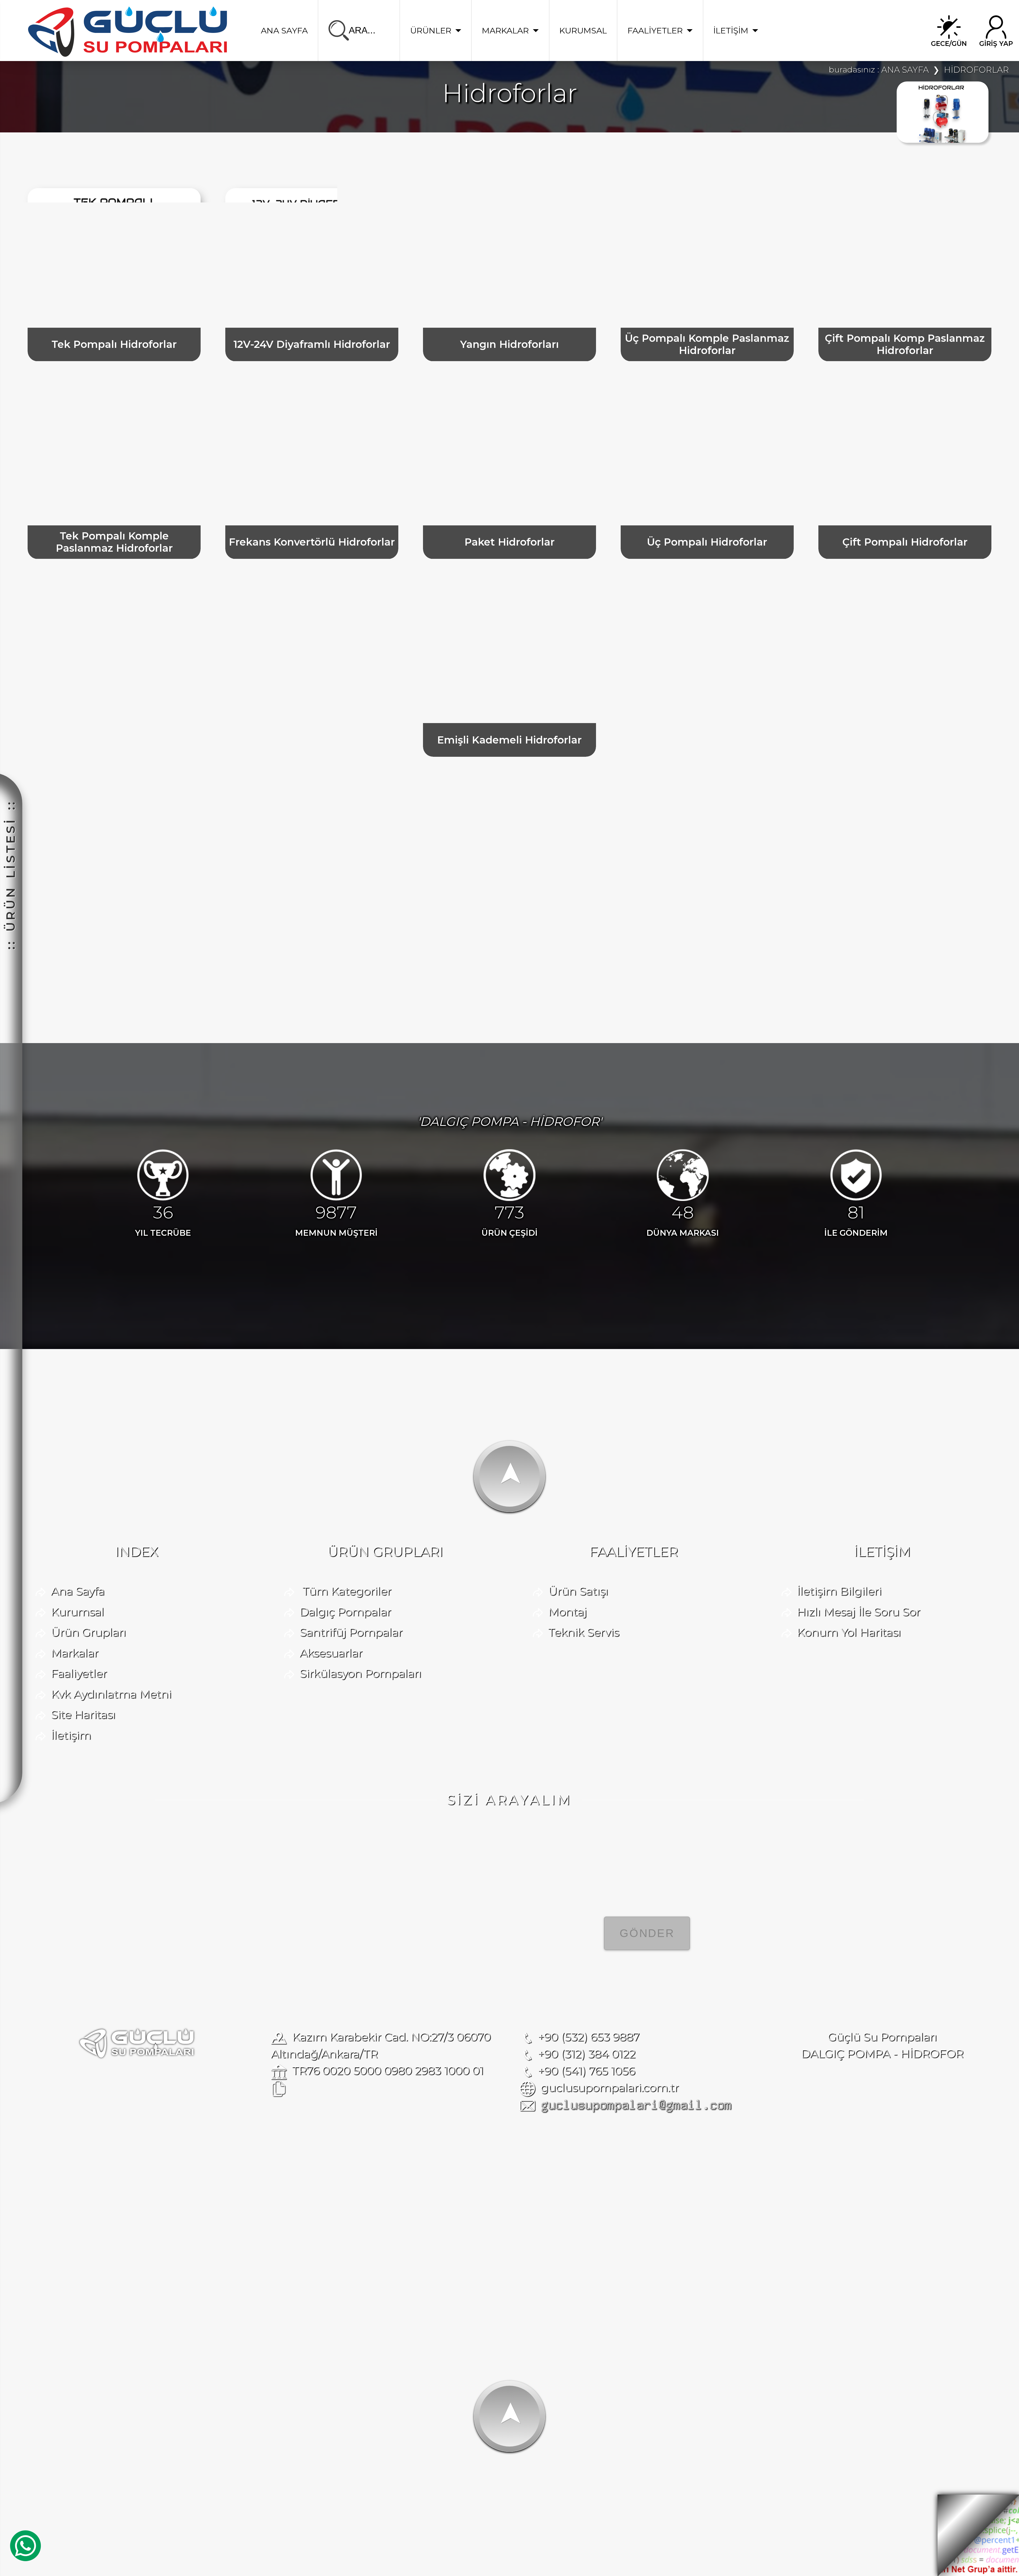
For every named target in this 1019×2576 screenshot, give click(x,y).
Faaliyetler (79, 1673)
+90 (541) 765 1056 (586, 2071)
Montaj (567, 1612)
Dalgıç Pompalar (345, 1612)
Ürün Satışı (578, 1591)
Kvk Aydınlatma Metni (111, 1694)
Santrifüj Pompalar (351, 1632)
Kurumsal (77, 1612)
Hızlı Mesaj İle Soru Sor (859, 1612)
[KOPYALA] (279, 2089)
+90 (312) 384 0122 (587, 2054)
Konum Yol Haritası (849, 1632)
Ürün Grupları (88, 1632)
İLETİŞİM (731, 31)
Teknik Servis (584, 1632)
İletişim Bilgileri (839, 1591)
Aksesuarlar (331, 1653)
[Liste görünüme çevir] (851, 167)
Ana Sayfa (78, 1591)
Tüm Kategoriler (347, 1591)
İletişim (71, 1735)
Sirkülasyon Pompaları (360, 1673)
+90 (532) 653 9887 (589, 2037)
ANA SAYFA (284, 31)
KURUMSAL (583, 31)
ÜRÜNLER (431, 31)
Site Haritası (83, 1714)
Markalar (75, 1653)
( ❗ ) (679, 2213)
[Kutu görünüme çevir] (819, 167)
